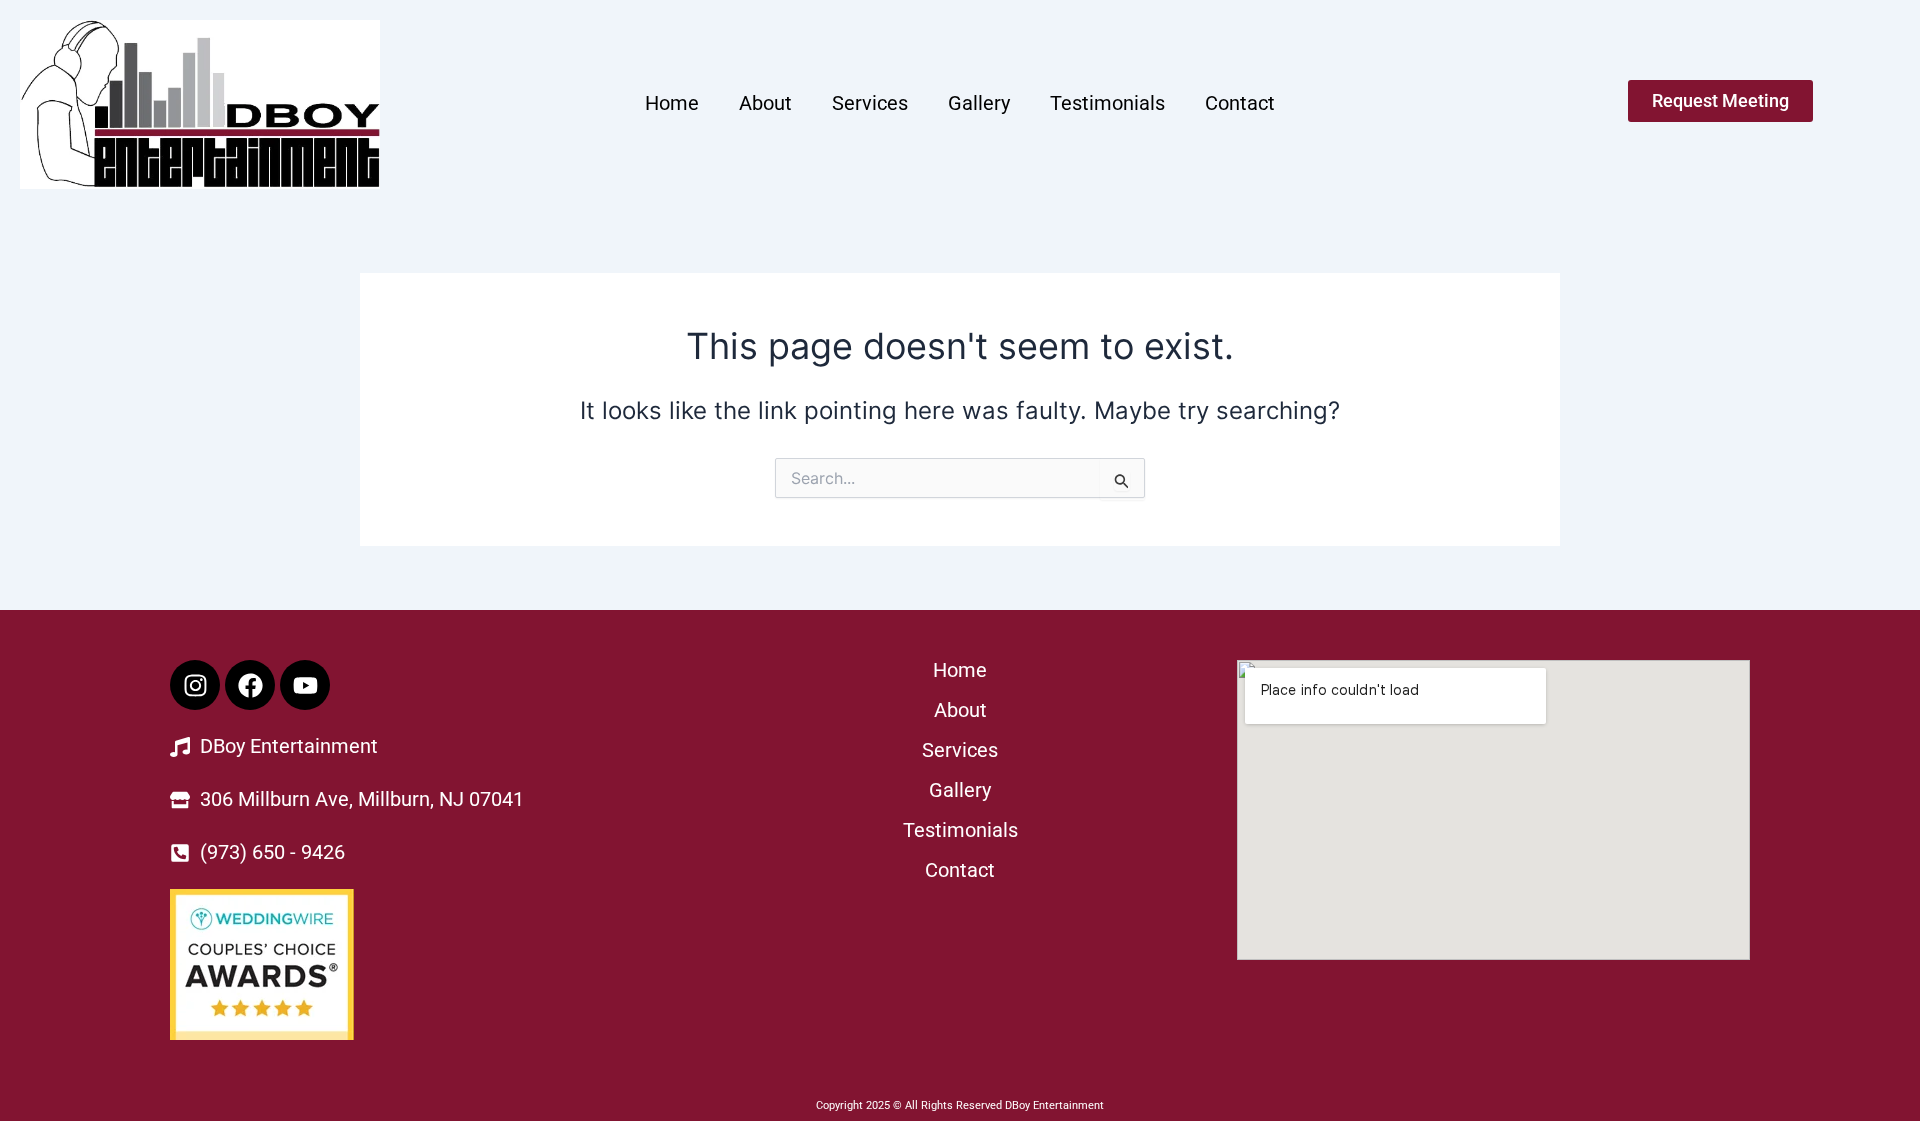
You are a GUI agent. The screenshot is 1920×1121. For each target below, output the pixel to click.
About (765, 103)
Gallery (979, 103)
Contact (1240, 103)
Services (870, 103)
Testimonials (1107, 103)
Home (672, 103)
